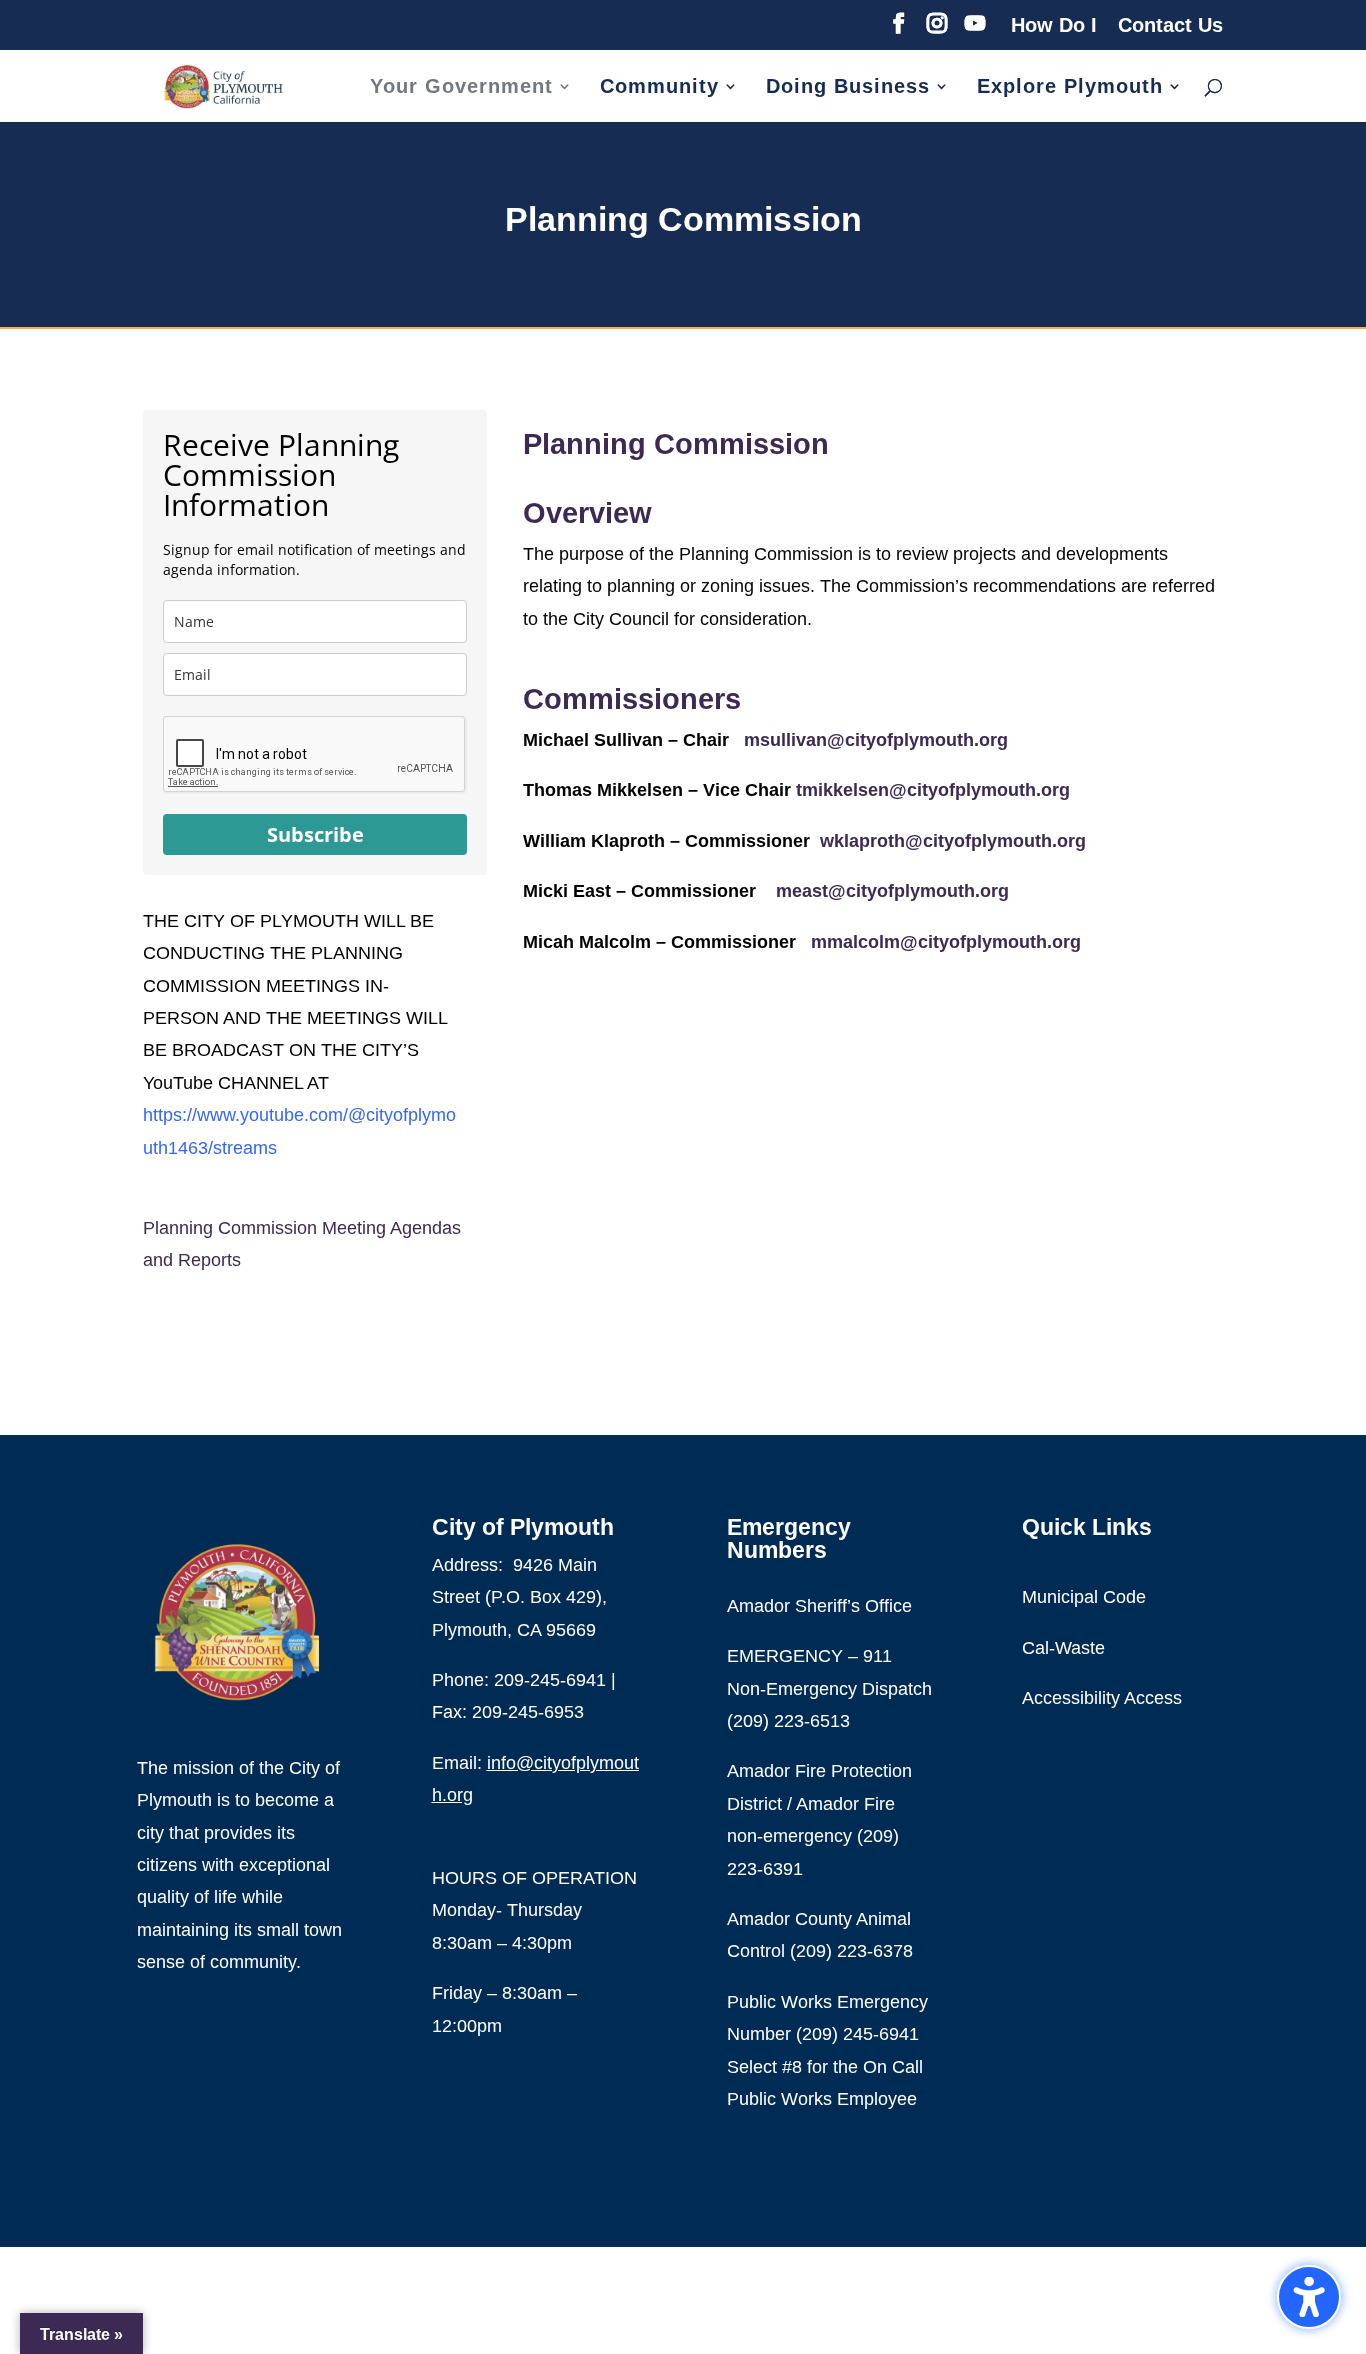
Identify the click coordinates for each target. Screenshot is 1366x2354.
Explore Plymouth (1070, 88)
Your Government (461, 88)
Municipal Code (1084, 1597)
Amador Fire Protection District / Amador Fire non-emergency (819, 1803)
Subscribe (315, 834)
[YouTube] (975, 29)
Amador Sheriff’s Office (819, 1606)
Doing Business (848, 88)
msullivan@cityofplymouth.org (876, 740)
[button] (1309, 2297)
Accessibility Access (1102, 1698)
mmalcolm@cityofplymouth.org (946, 942)
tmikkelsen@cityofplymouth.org (933, 790)
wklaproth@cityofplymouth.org (953, 841)
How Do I (1054, 25)
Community (659, 88)
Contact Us (1170, 25)
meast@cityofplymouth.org (892, 891)
